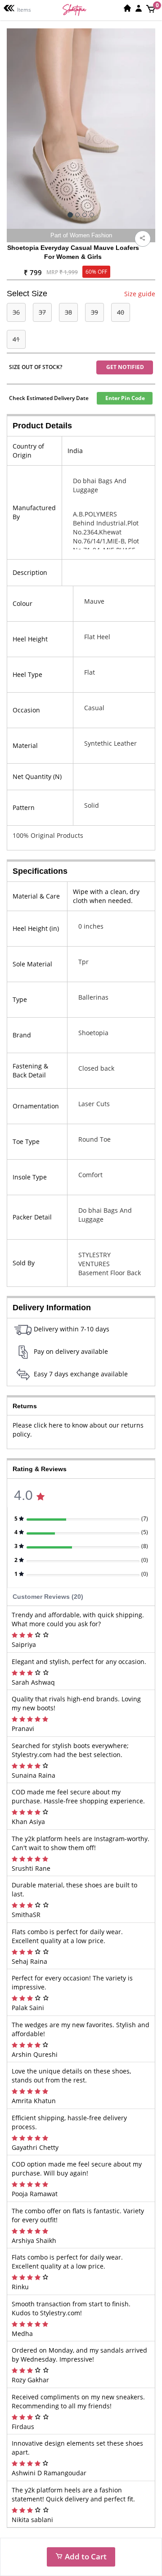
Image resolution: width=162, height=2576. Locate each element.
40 (121, 312)
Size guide (140, 294)
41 (16, 339)
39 (94, 312)
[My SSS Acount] (139, 8)
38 (68, 312)
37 (42, 312)
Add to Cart (85, 2556)
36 (16, 312)
